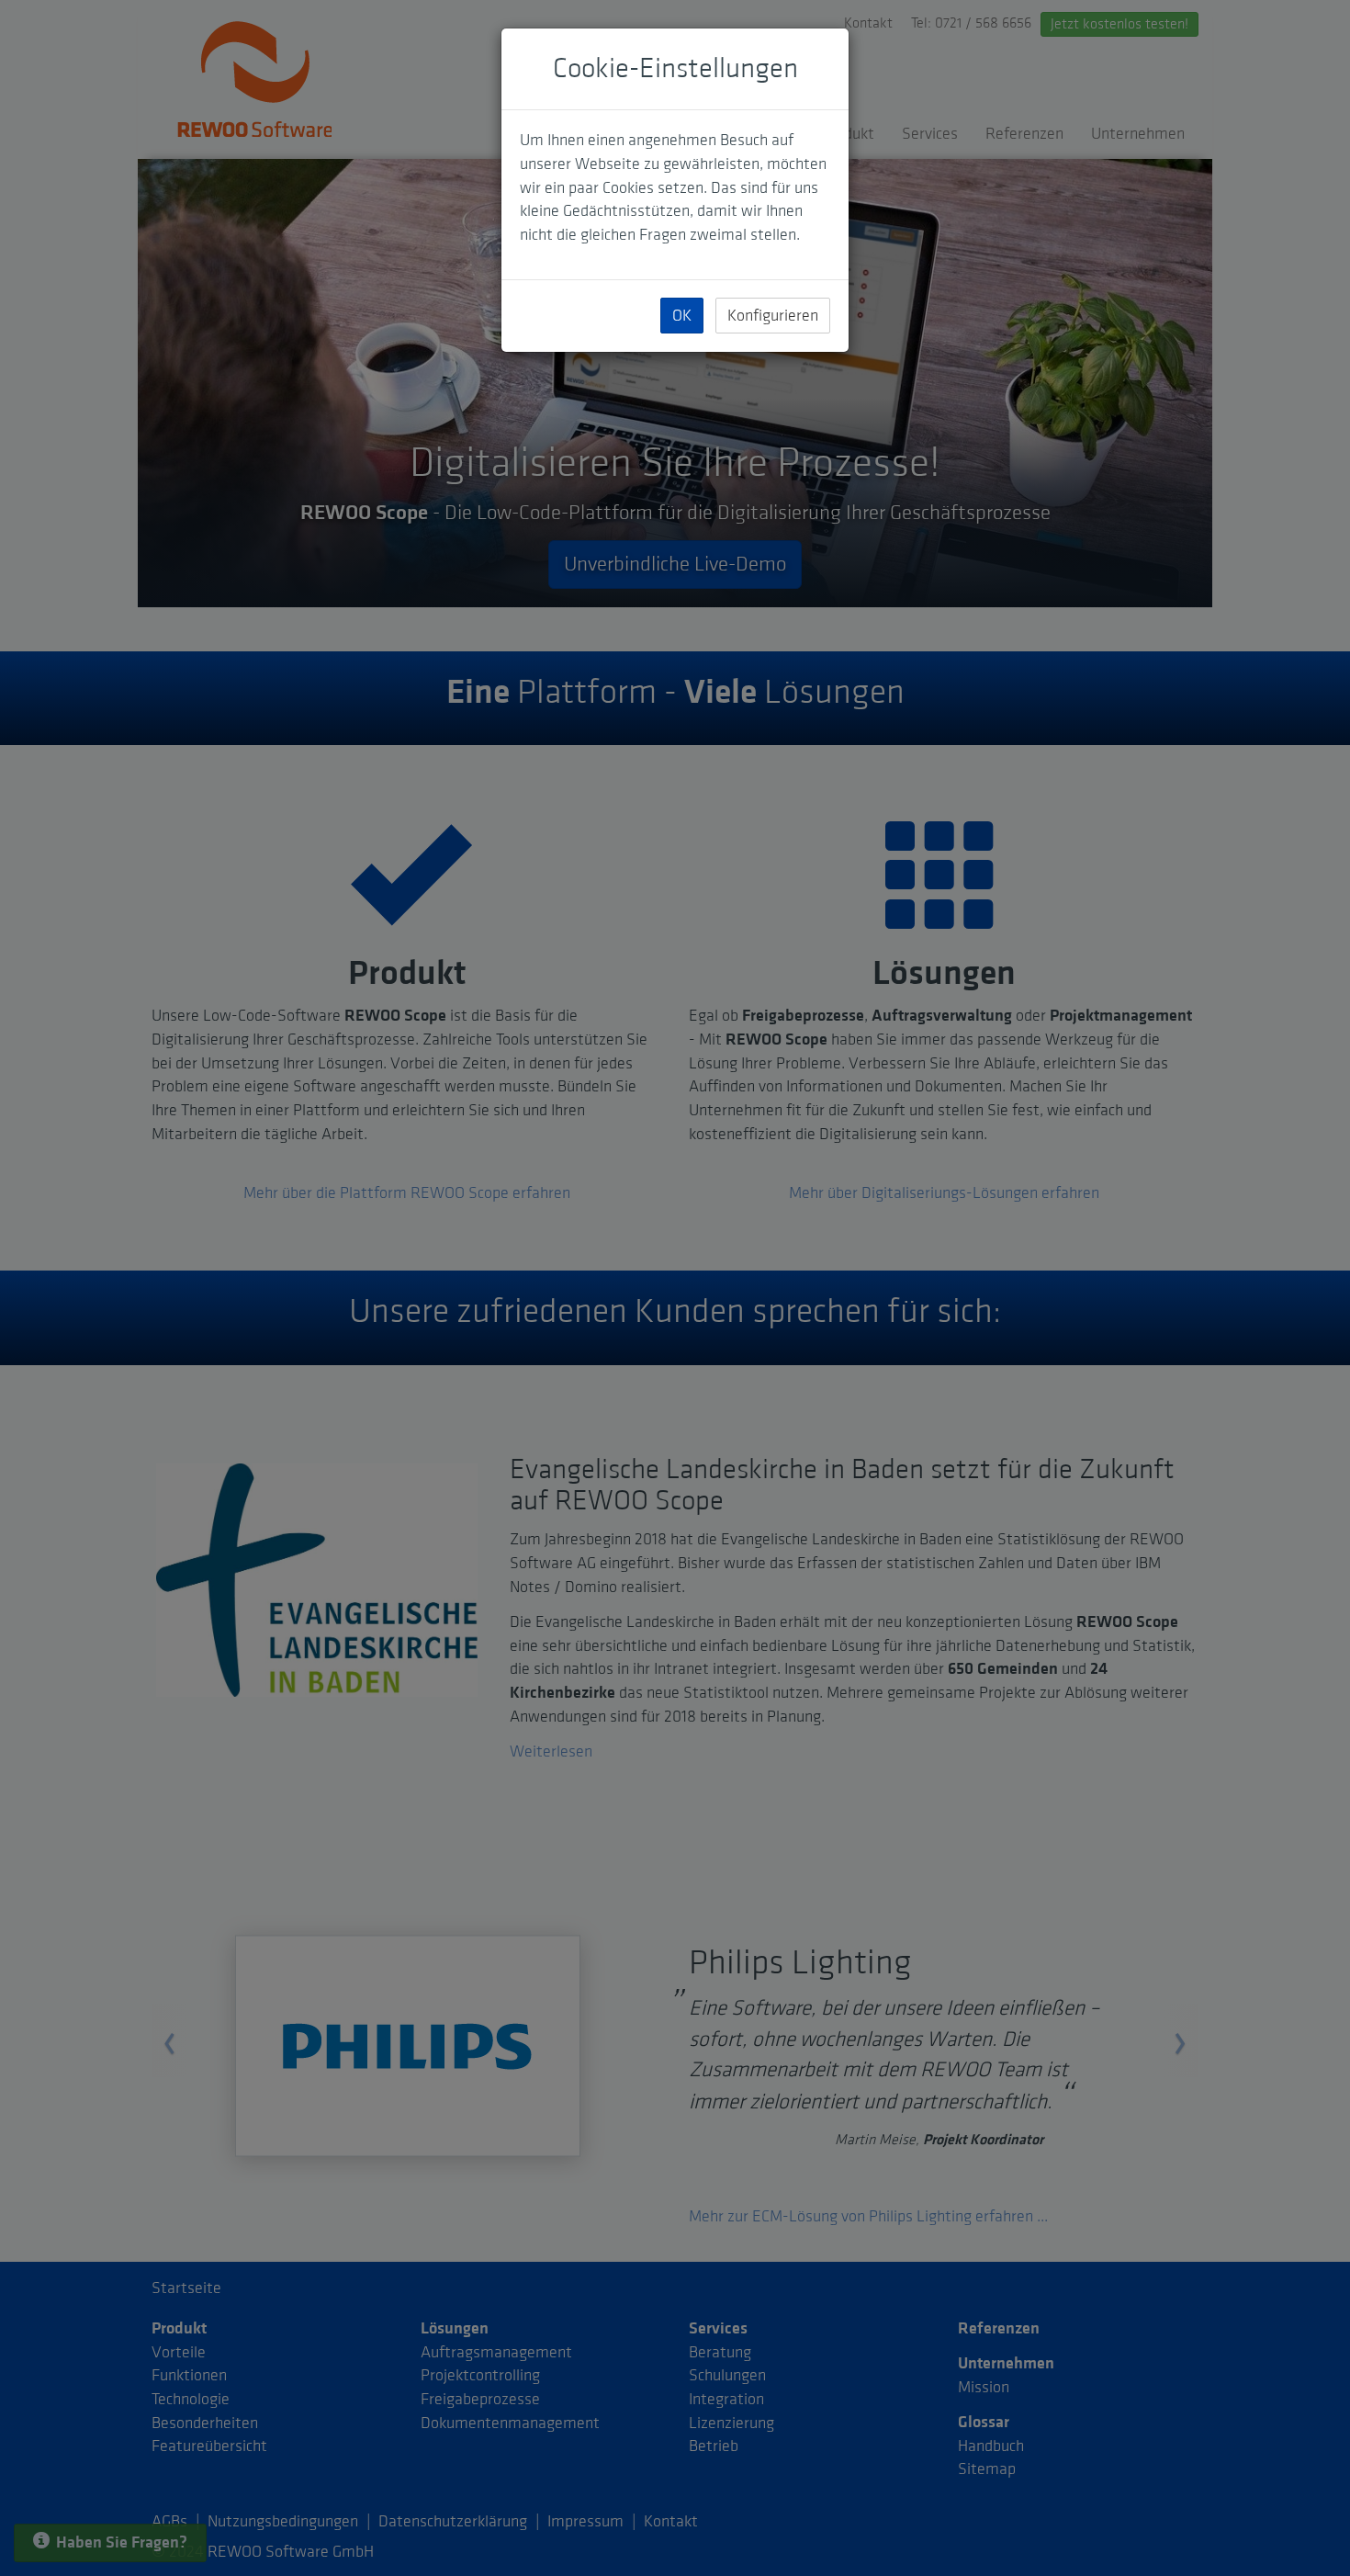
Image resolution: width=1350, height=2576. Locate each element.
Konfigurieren (773, 316)
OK (682, 316)
